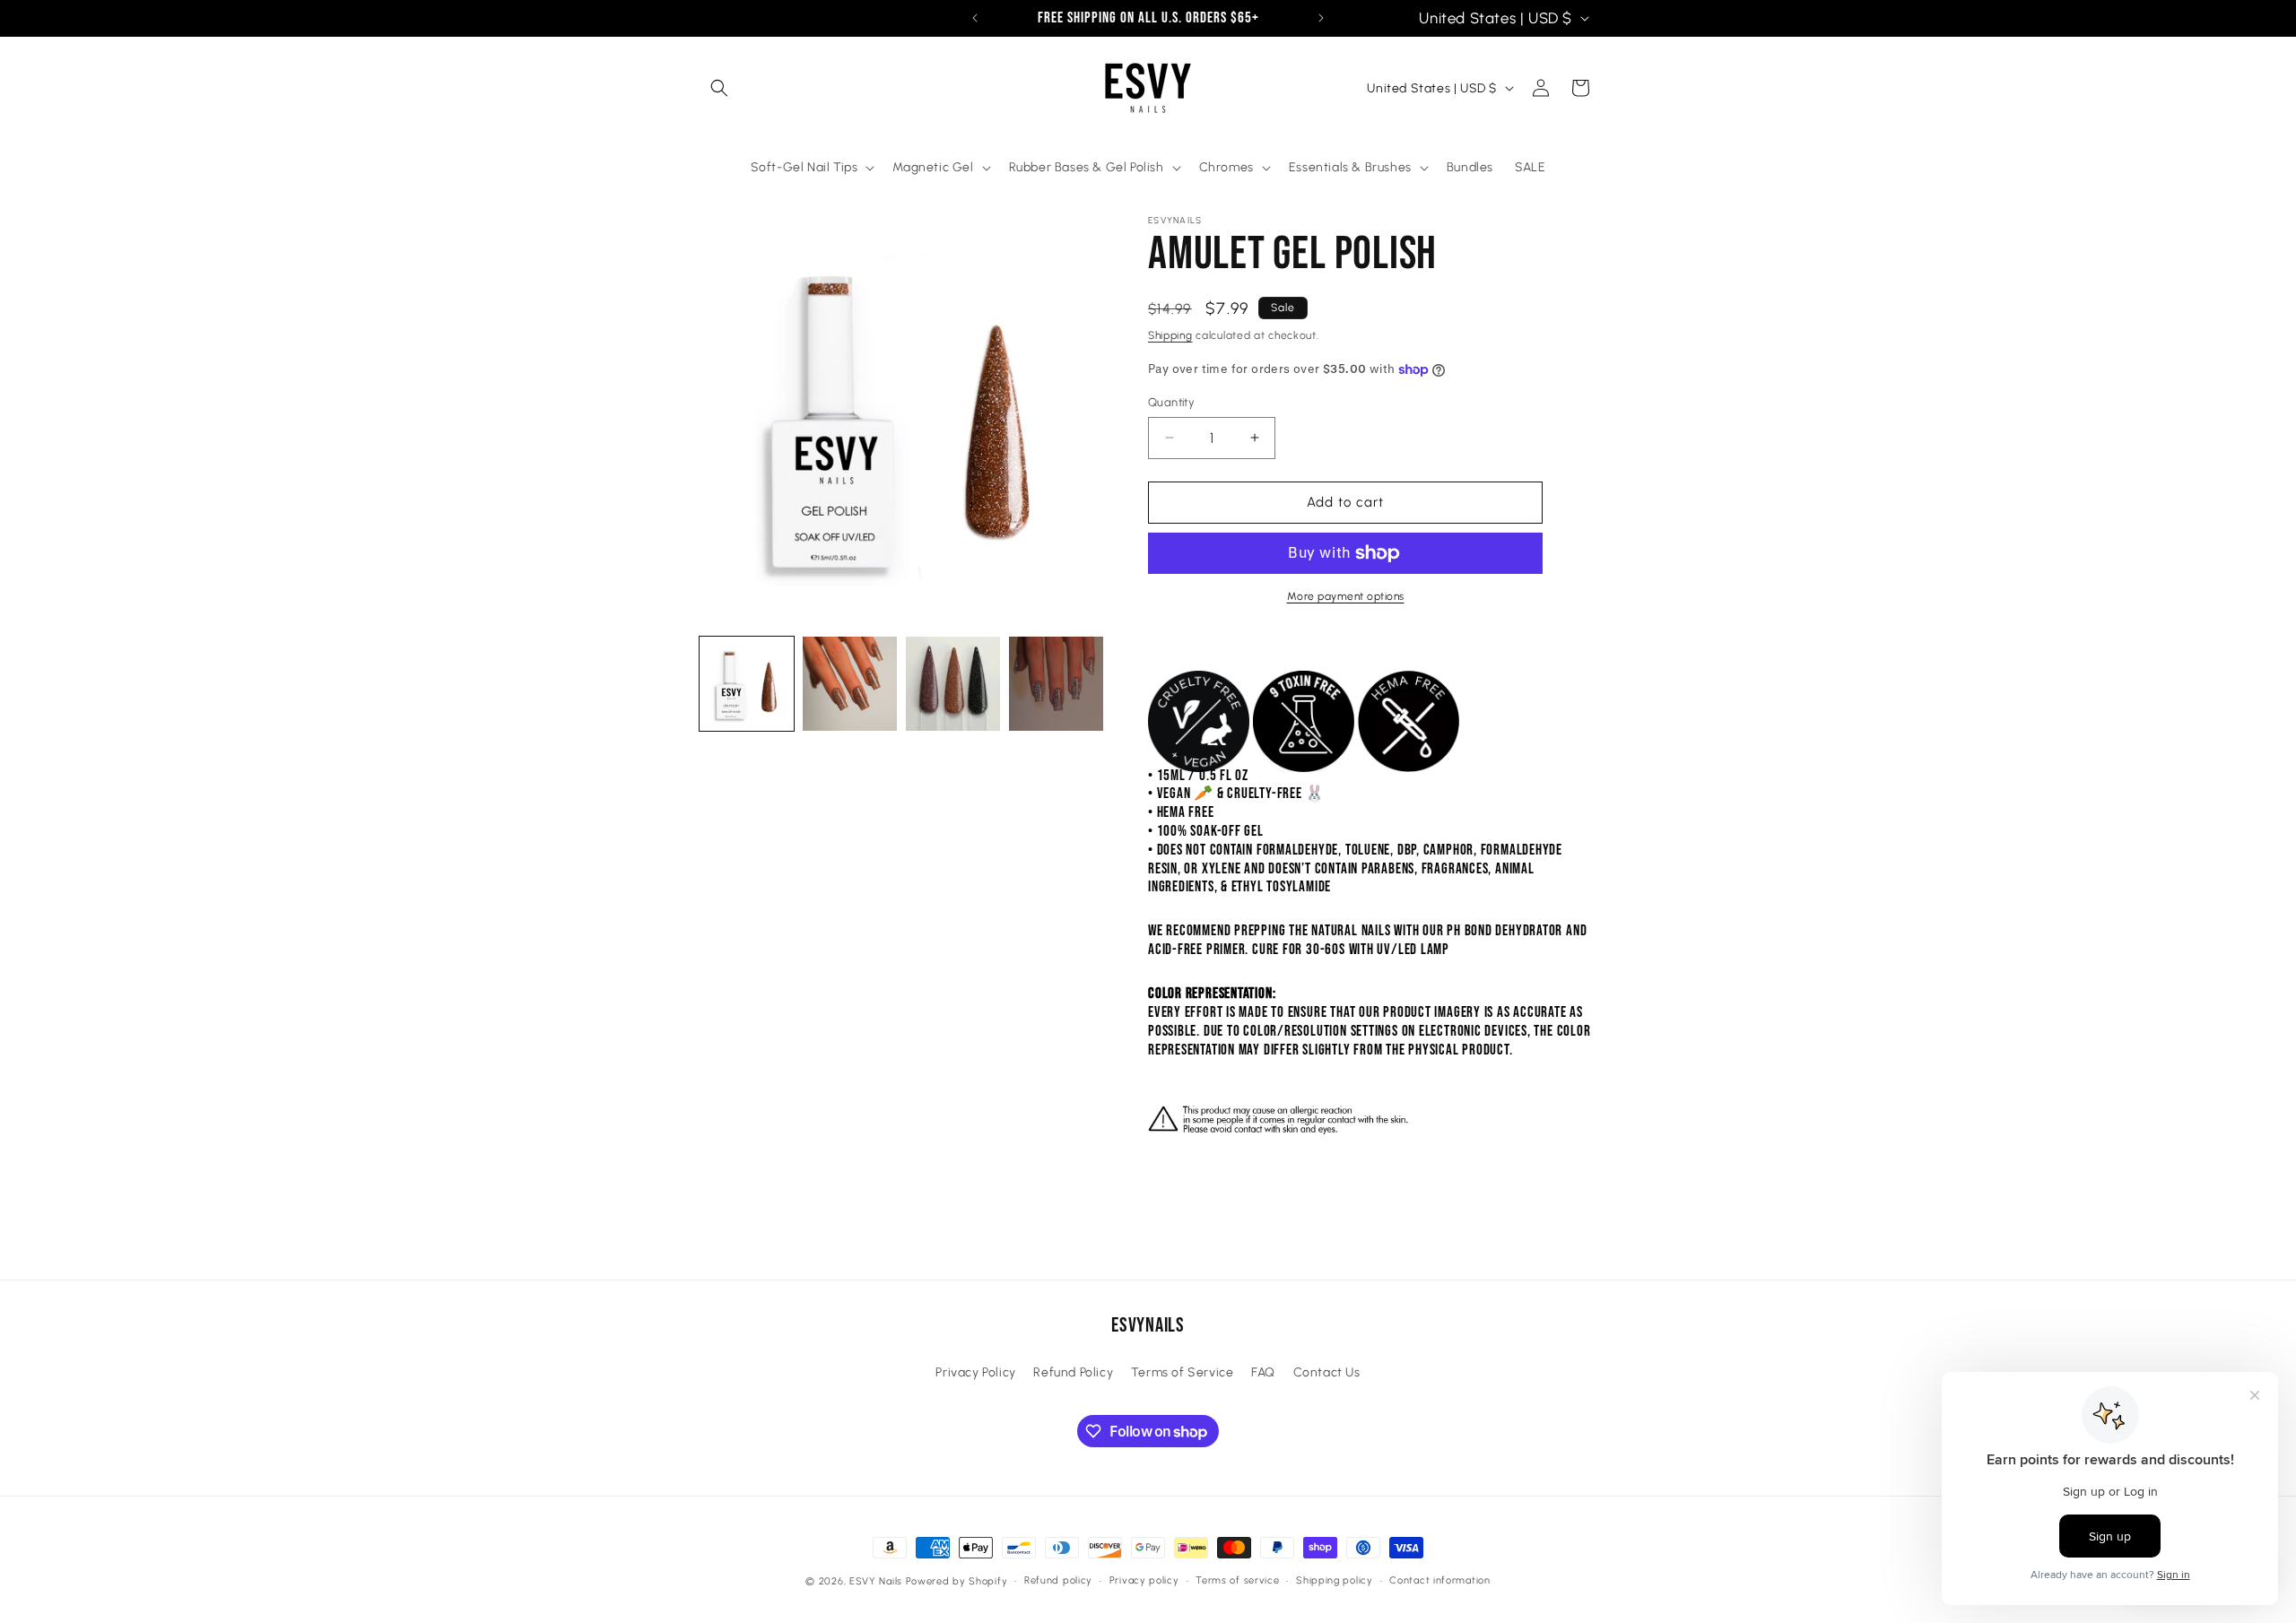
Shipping (1170, 335)
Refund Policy (1073, 1372)
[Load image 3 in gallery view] (953, 684)
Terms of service (1237, 1580)
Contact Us (1327, 1372)
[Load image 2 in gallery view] (850, 684)
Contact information (1439, 1580)
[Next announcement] (1321, 18)
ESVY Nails (876, 1581)
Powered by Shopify (957, 1581)
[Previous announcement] (975, 18)
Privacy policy (1144, 1580)
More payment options (1346, 596)
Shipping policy (1335, 1580)
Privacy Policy (975, 1372)
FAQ (1263, 1372)
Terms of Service (1183, 1372)
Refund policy (1058, 1580)
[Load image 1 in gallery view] (747, 684)
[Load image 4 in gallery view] (1056, 684)
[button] (719, 88)
